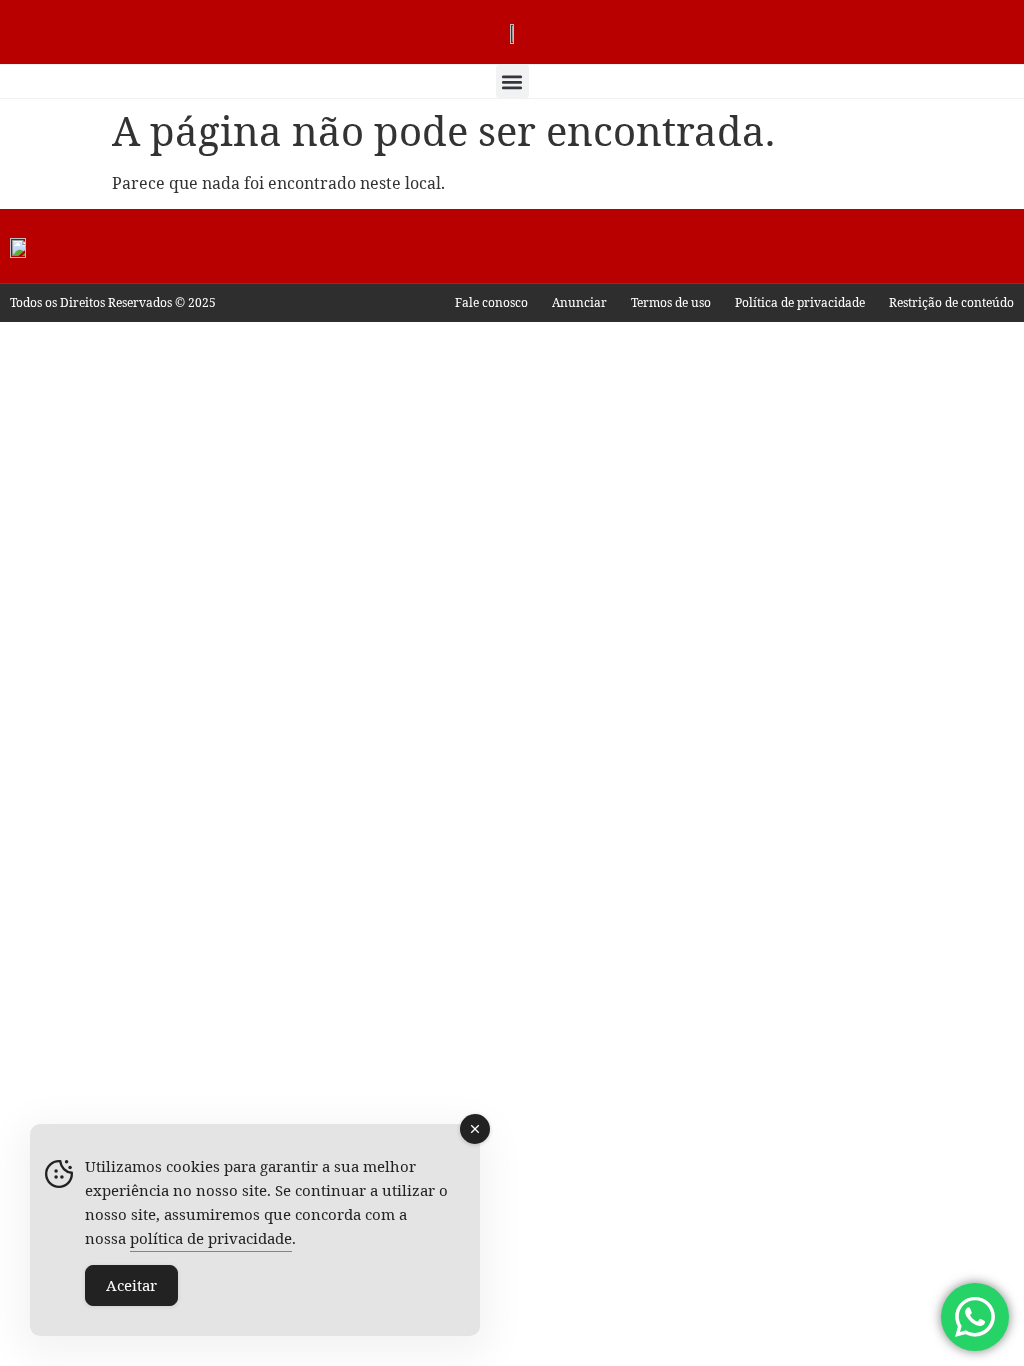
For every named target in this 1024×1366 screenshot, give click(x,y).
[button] (512, 81)
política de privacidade (211, 1238)
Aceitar (131, 1285)
